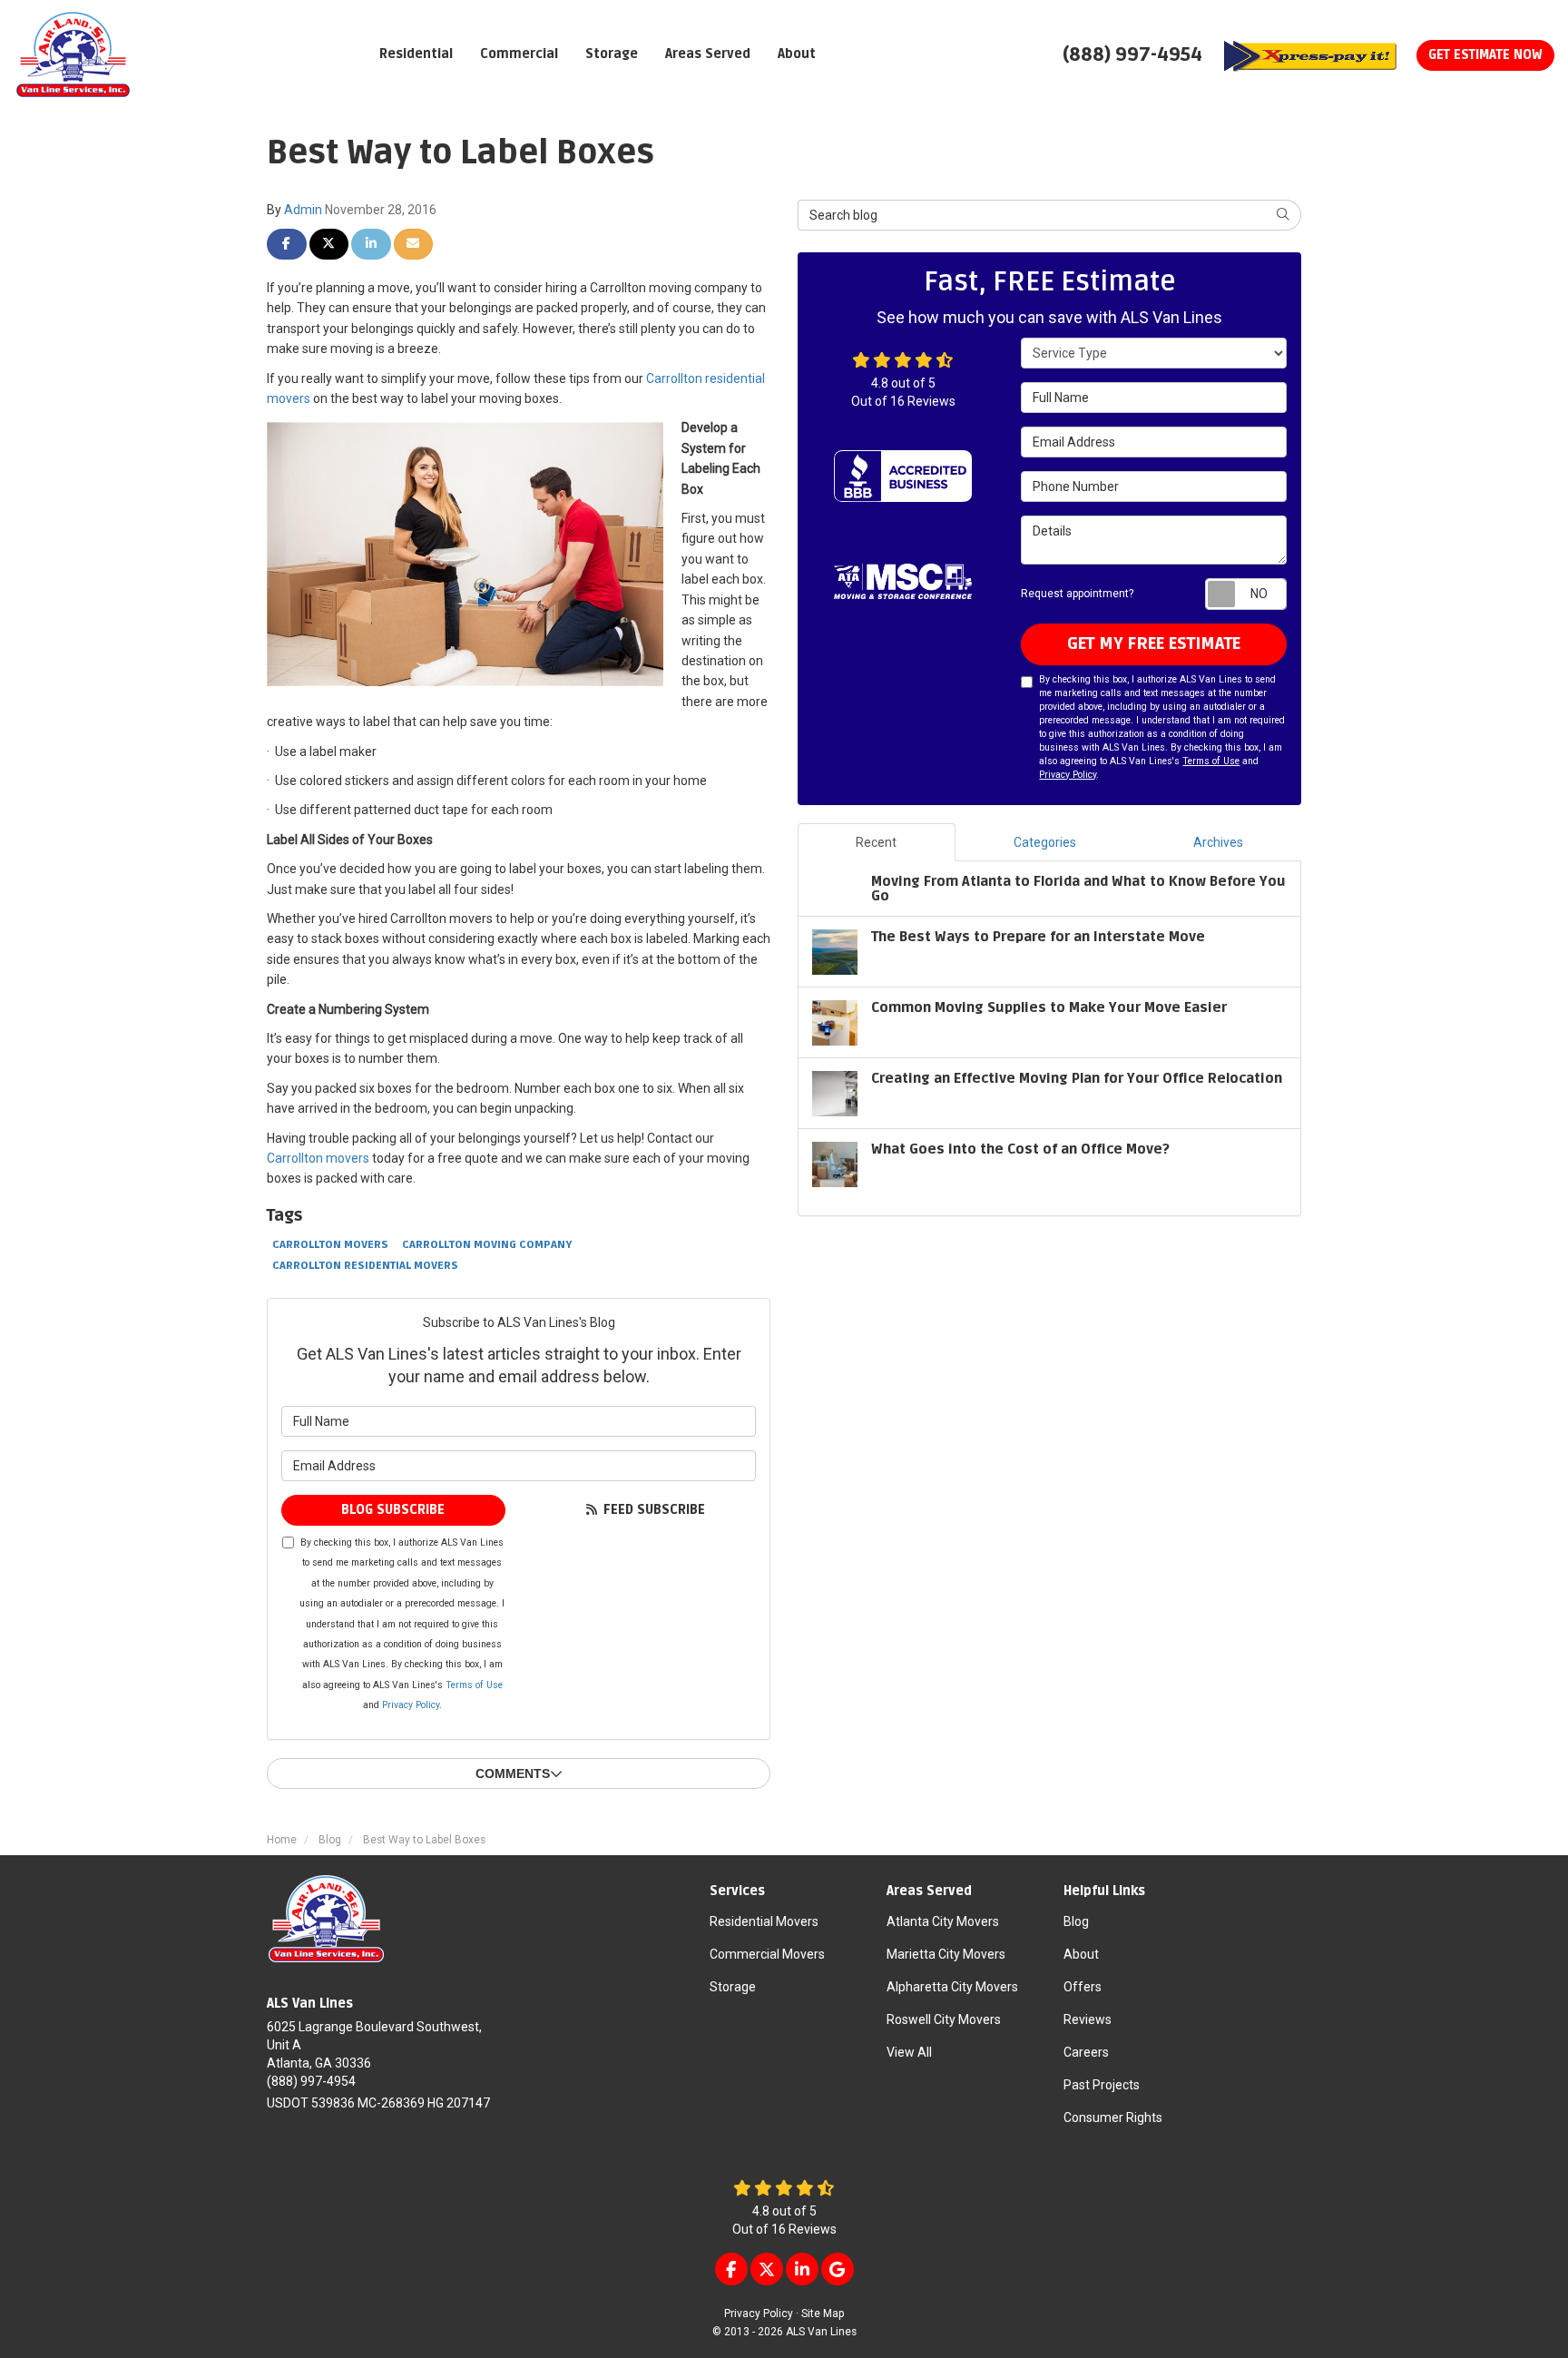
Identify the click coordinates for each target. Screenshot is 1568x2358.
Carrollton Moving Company (487, 1245)
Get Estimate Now (1485, 55)
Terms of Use (474, 1685)
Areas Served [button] (708, 54)
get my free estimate (1154, 644)
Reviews (1088, 2019)
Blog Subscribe (393, 1510)
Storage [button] (612, 54)
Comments (513, 1773)
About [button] (797, 54)
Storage (733, 1987)
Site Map (823, 2314)
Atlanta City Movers (943, 1921)
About (1081, 1954)
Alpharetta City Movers (952, 1987)
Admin (303, 210)
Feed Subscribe (652, 1510)
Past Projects (1102, 2085)
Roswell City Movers (944, 2019)
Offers (1083, 1987)
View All (909, 2052)
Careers (1086, 2052)
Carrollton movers (318, 1158)
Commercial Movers (767, 1954)
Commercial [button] (519, 54)
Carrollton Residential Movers (365, 1266)
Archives (1218, 842)
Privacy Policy (411, 1705)
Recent (876, 842)
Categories (1045, 842)
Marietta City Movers (946, 1954)
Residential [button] (416, 54)
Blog (1076, 1921)
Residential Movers (764, 1921)
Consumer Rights (1113, 2117)
